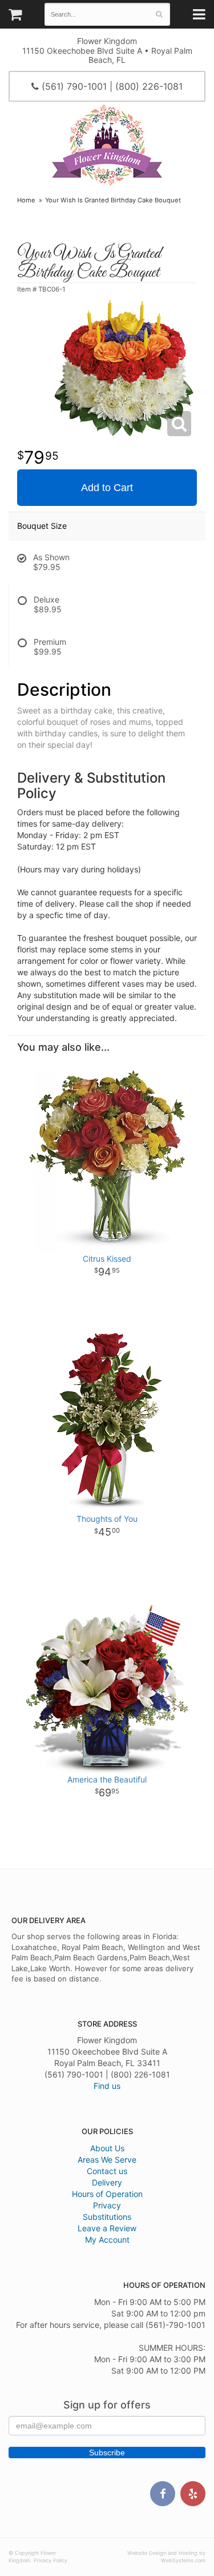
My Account (107, 2240)
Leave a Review (107, 2228)
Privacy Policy (51, 2560)
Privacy (107, 2205)
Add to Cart (107, 488)
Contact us (107, 2171)
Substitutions (107, 2217)
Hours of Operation (107, 2194)
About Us (107, 2148)
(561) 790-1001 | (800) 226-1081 (111, 86)
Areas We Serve (107, 2160)
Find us (107, 2086)
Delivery (107, 2182)
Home (26, 200)
